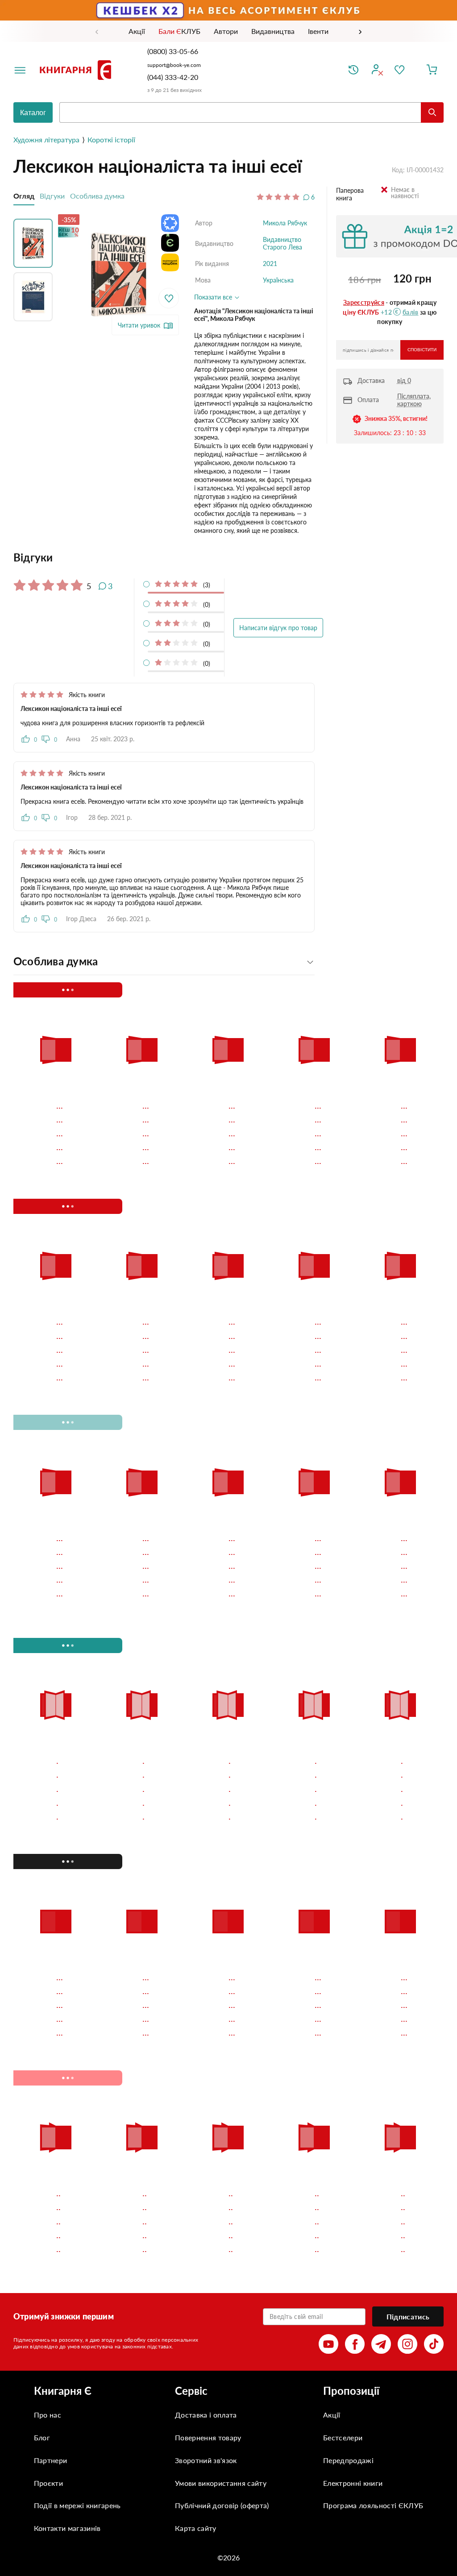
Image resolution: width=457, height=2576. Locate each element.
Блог (42, 2437)
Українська (278, 280)
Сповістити (422, 350)
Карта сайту (196, 2528)
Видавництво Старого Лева (283, 243)
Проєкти (48, 2483)
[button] (35, 241)
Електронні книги (353, 2483)
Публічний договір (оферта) (222, 2505)
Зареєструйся (364, 302)
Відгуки (52, 196)
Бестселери (343, 2437)
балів (411, 312)
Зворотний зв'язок (206, 2460)
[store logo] (77, 70)
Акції (332, 2415)
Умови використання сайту (221, 2483)
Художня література (46, 139)
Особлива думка (97, 196)
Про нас (48, 2415)
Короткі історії (111, 139)
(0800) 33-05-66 (174, 51)
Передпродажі (348, 2460)
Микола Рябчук (285, 223)
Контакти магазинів (67, 2528)
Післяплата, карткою (414, 400)
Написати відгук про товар (278, 628)
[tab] (164, 557)
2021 (270, 264)
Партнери (51, 2460)
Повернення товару (208, 2437)
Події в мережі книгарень (77, 2505)
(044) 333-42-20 (173, 77)
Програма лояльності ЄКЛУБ (373, 2505)
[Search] (432, 112)
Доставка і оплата (206, 2415)
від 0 (404, 380)
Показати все (214, 297)
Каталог (33, 113)
